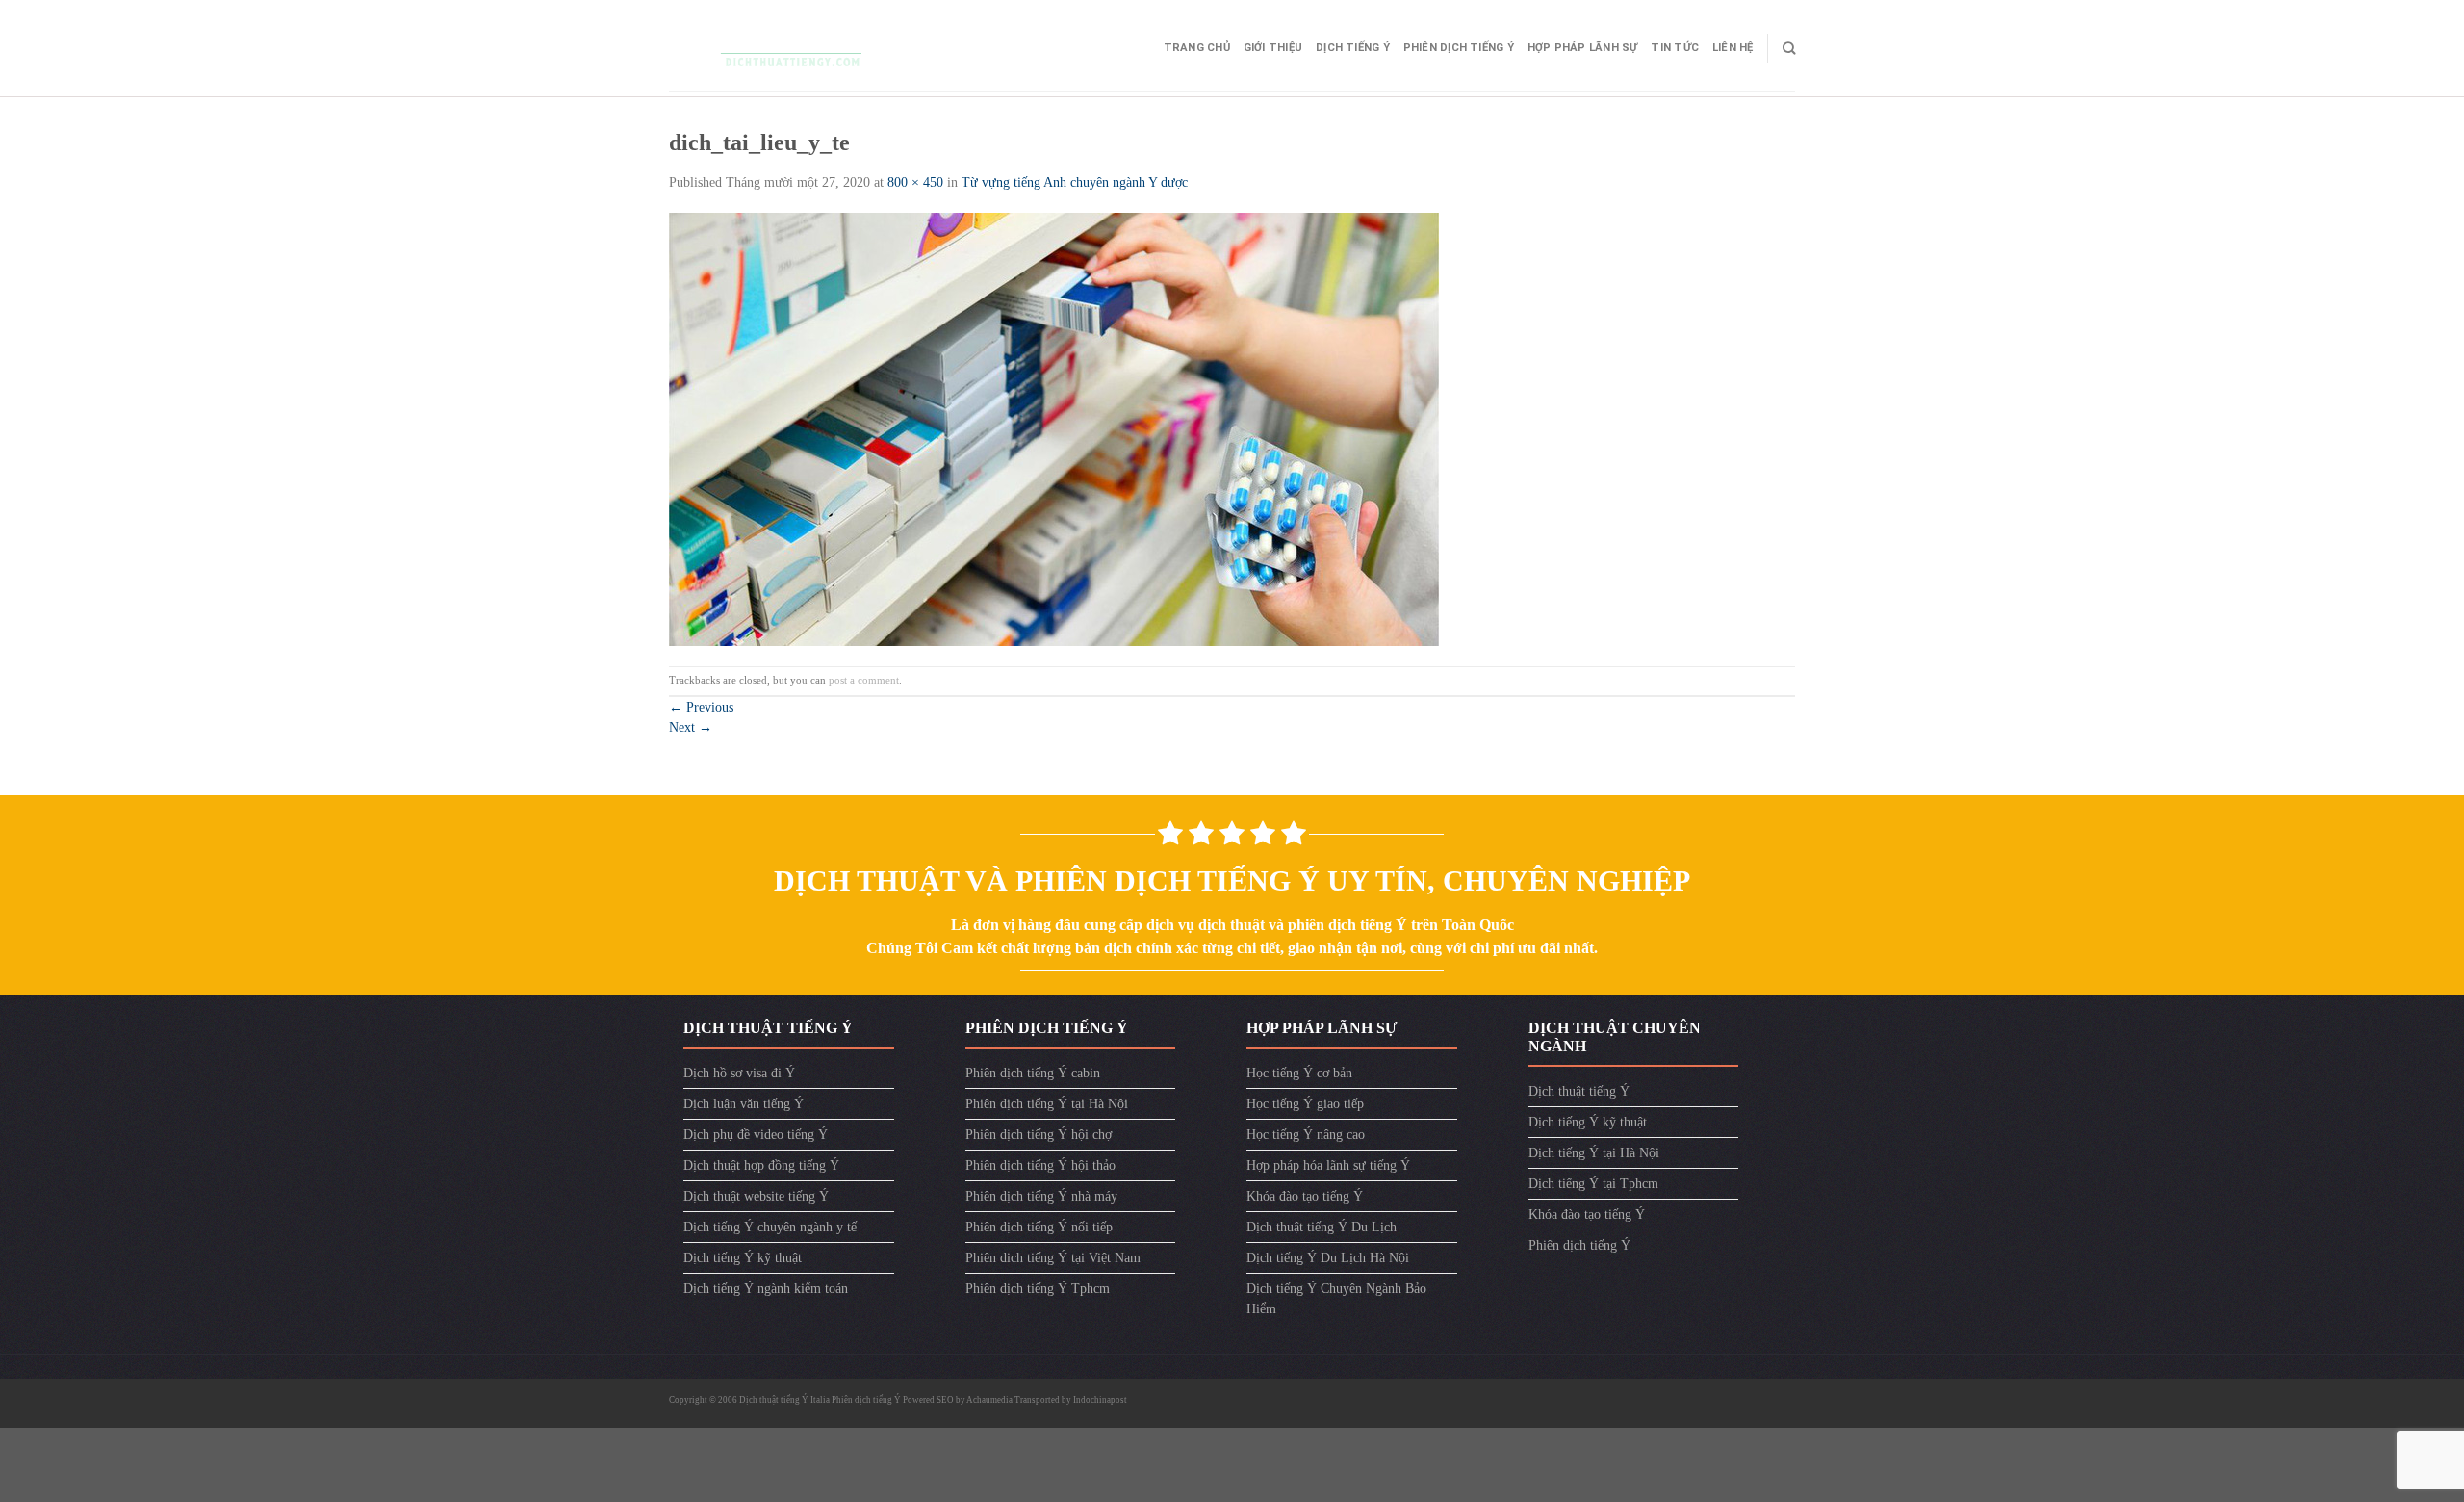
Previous (701, 707)
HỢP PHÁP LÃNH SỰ (1583, 48)
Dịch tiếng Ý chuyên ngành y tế (770, 1227)
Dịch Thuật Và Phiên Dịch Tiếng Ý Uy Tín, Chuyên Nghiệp (1232, 880)
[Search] (1789, 48)
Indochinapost (1100, 1400)
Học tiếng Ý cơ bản (1299, 1073)
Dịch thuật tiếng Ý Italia (785, 1400)
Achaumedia (989, 1400)
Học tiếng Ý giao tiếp (1305, 1104)
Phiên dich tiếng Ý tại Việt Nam (1053, 1258)
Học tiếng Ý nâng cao (1306, 1135)
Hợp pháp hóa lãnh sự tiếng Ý (1328, 1165)
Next (691, 727)
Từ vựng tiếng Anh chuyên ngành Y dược (1075, 182)
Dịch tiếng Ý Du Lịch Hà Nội (1328, 1258)
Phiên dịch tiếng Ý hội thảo (1040, 1165)
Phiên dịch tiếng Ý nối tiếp (1039, 1227)
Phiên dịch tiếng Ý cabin (1033, 1073)
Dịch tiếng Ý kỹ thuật (743, 1258)
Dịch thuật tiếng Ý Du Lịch (1322, 1227)
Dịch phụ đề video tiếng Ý (756, 1135)
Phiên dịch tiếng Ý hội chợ (1039, 1135)
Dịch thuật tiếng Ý (1579, 1091)
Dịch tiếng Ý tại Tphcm (1593, 1184)
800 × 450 (915, 182)
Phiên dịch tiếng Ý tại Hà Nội (1047, 1104)
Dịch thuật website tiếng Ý (756, 1196)
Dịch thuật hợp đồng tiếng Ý (761, 1165)
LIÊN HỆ (1733, 48)
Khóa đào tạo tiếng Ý (1305, 1196)
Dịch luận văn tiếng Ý (744, 1104)
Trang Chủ (1197, 48)
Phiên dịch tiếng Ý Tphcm (1038, 1289)
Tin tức (1675, 48)
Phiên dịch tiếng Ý (1459, 48)
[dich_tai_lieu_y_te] (1054, 428)
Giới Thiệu (1273, 48)
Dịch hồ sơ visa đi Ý (739, 1073)
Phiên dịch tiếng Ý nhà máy (1041, 1196)
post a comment (864, 680)
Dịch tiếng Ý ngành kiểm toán (766, 1289)
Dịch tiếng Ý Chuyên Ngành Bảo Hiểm (1336, 1299)
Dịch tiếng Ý (1353, 48)
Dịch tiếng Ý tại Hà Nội (1594, 1153)
